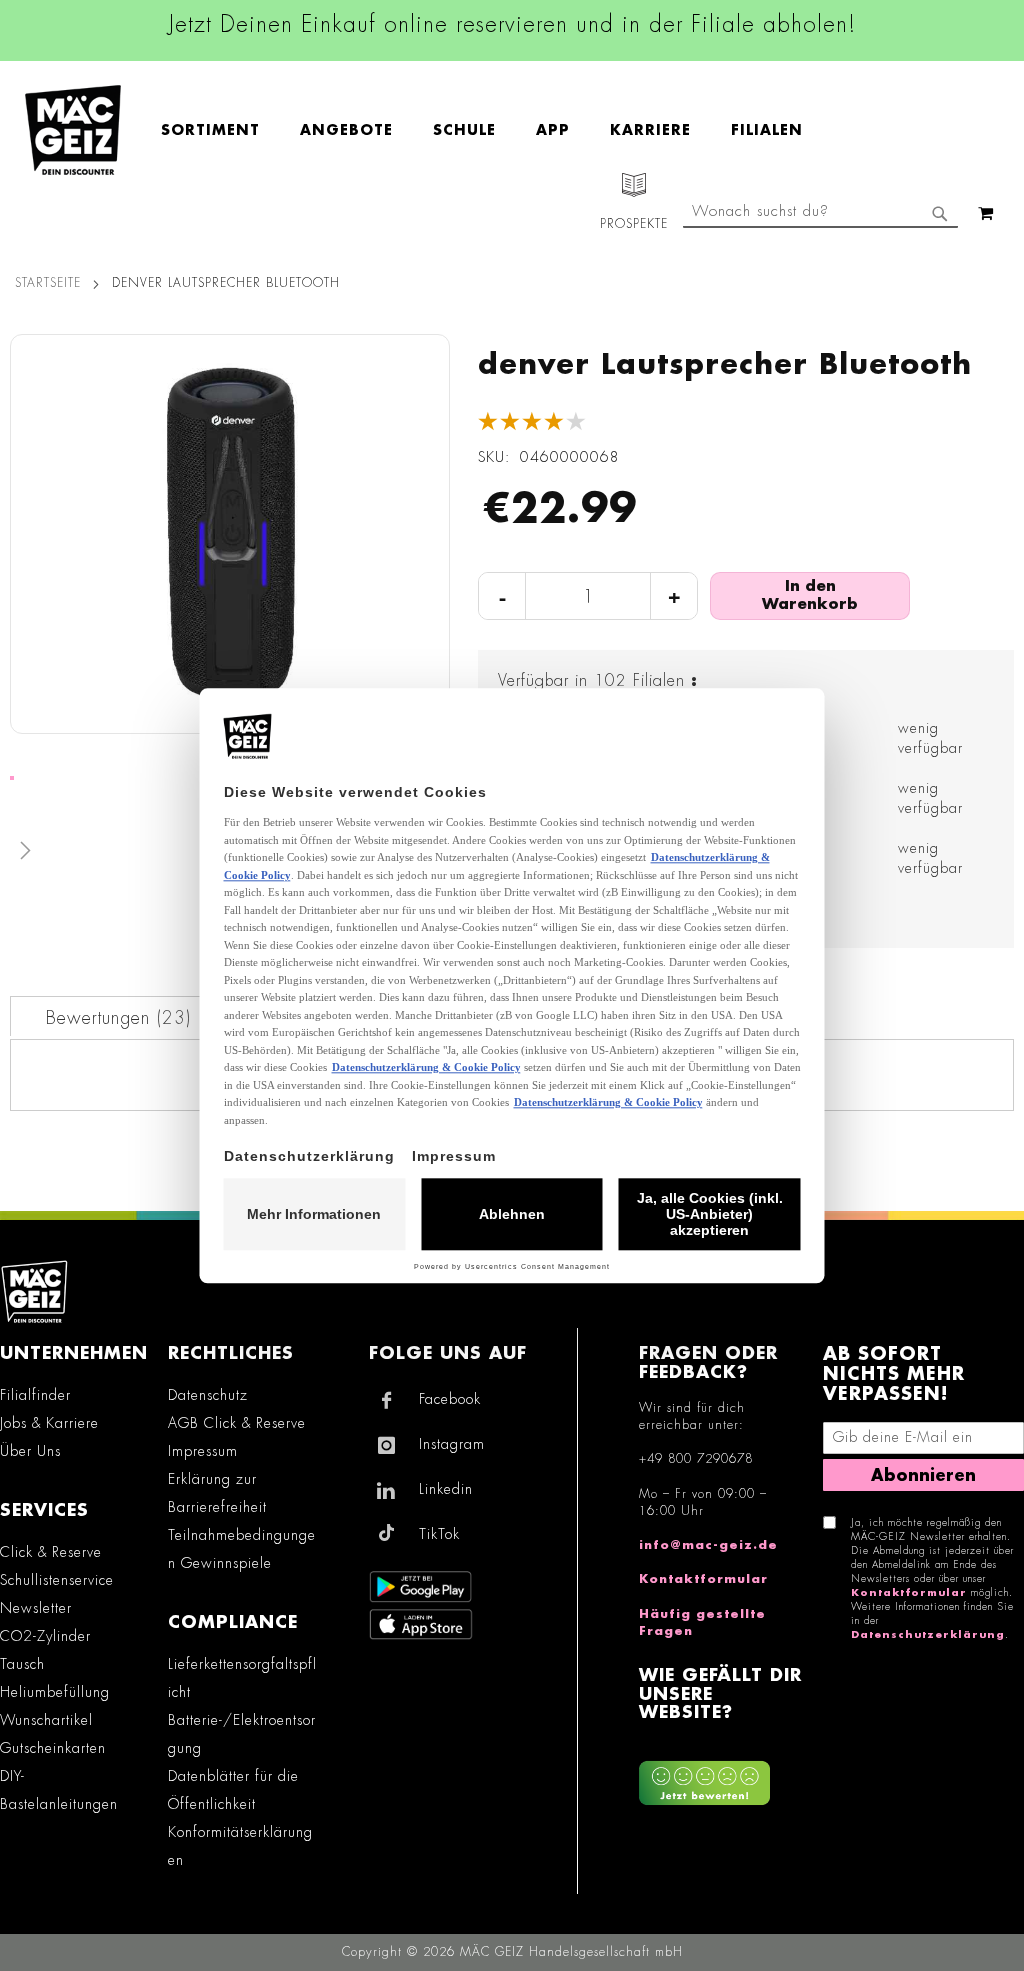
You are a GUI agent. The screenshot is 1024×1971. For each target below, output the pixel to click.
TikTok (439, 1534)
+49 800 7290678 (696, 1459)
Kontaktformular (703, 1579)
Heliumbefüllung (55, 1692)
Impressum (203, 1451)
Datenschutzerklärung (928, 1635)
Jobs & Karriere (49, 1423)
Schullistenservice (57, 1580)
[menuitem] (220, 130)
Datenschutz (208, 1395)
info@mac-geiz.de (708, 1545)
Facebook (450, 1399)
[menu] (492, 130)
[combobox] (820, 213)
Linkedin (446, 1489)
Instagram (452, 1444)
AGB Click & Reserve (237, 1423)
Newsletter (36, 1608)
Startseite (48, 283)
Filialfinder (35, 1395)
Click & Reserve (51, 1552)
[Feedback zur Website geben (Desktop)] (720, 1775)
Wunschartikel (46, 1720)
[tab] (118, 1016)
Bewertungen (116, 1018)
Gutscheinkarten (53, 1748)
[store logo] (73, 130)
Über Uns (30, 1451)
